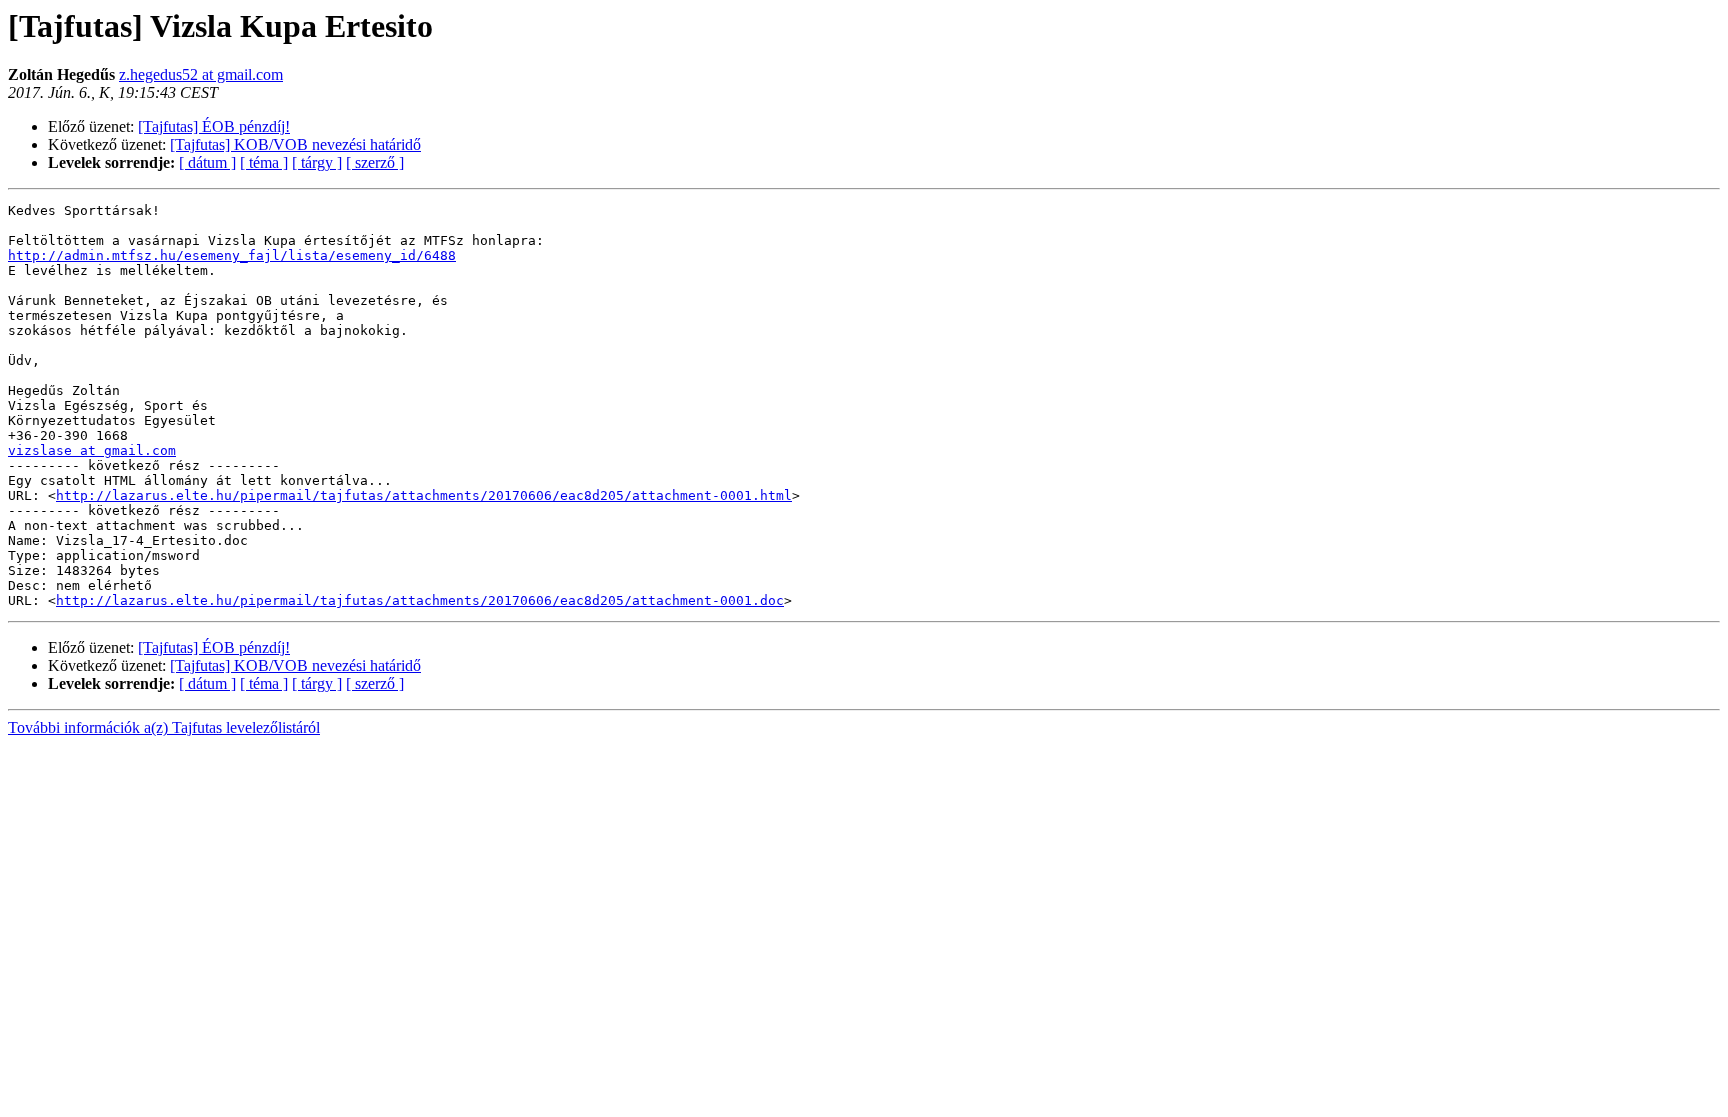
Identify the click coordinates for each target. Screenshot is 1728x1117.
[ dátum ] (207, 162)
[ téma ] (264, 162)
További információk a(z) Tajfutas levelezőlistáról (164, 727)
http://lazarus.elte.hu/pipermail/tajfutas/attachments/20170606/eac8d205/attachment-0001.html (424, 495)
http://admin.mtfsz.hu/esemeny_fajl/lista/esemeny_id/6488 (232, 255)
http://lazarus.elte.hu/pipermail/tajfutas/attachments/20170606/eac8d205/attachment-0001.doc (420, 600)
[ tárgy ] (317, 162)
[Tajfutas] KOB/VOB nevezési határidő (295, 144)
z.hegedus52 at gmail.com (201, 74)
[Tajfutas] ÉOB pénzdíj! (214, 126)
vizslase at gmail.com (92, 450)
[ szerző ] (375, 162)
